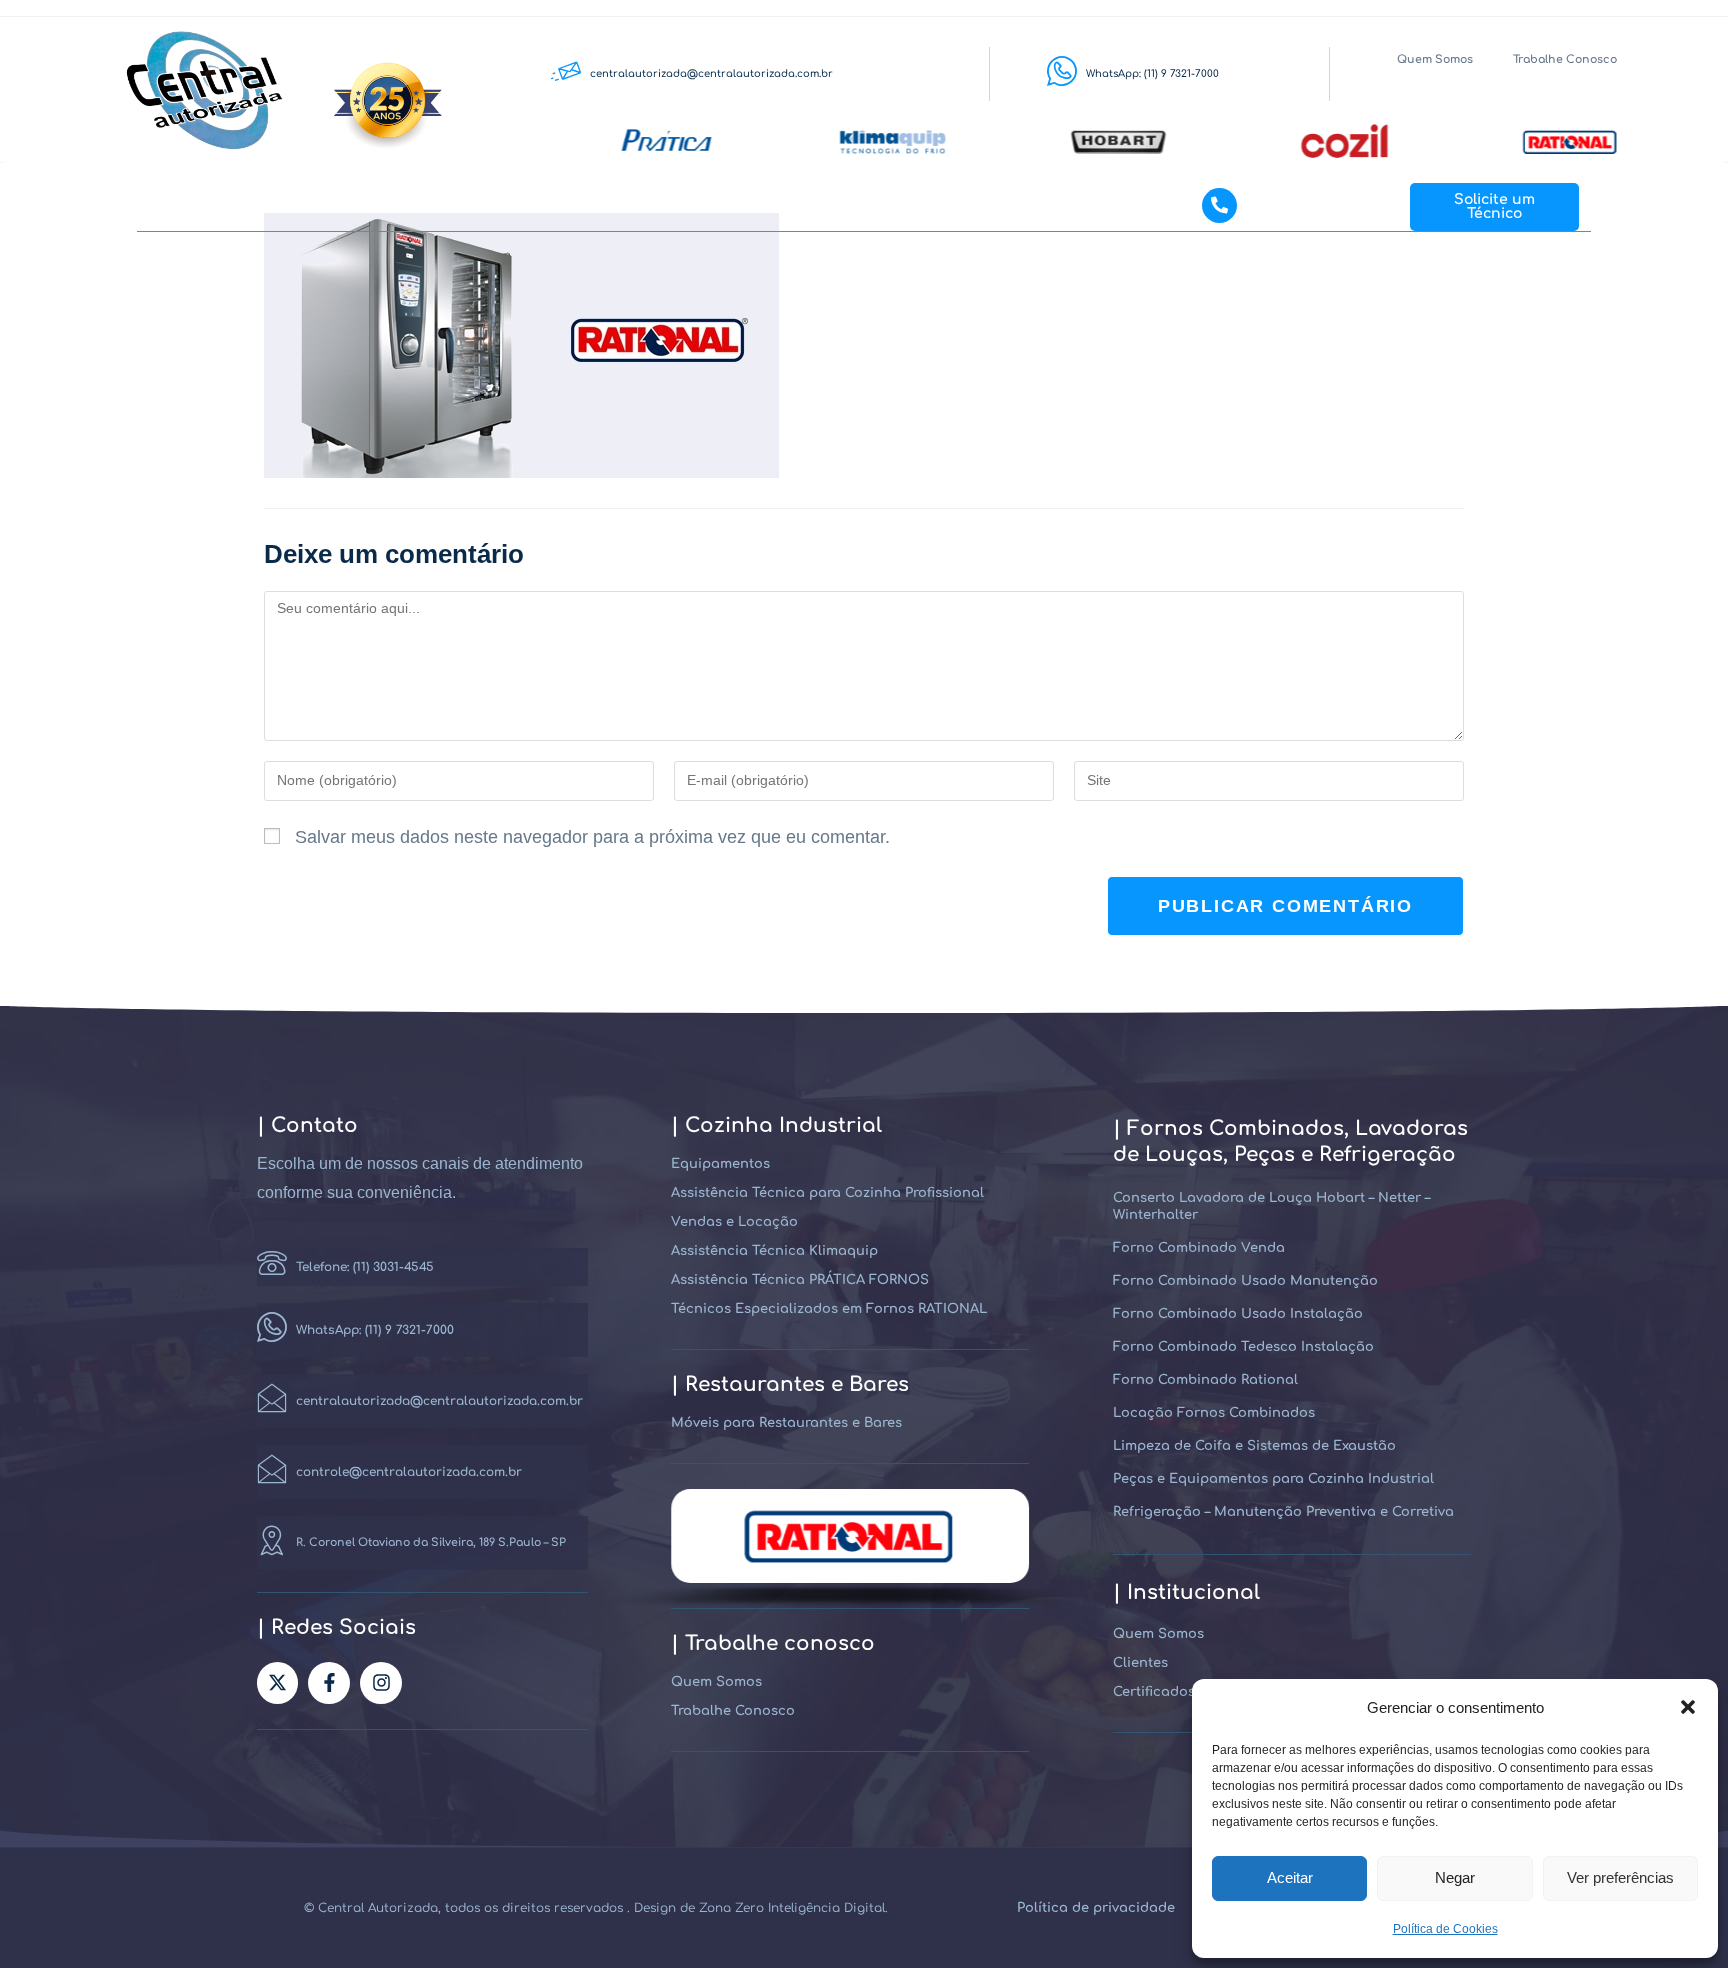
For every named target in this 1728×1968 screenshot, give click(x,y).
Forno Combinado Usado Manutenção (1245, 1281)
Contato (1082, 206)
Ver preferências (1620, 1877)
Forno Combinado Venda (1199, 1248)
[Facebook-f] (329, 1683)
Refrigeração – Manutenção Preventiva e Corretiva (1283, 1512)
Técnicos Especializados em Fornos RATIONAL (829, 1309)
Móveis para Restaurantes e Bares (786, 1423)
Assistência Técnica (506, 206)
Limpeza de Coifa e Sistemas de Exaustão (1254, 1446)
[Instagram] (381, 1683)
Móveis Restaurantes (858, 206)
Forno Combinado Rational (1205, 1380)
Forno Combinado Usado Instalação (1238, 1314)
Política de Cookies (1445, 1929)
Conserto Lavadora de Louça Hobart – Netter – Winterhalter (1271, 1206)
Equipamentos (356, 206)
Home (251, 206)
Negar (1455, 1877)
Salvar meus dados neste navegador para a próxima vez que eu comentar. (592, 837)
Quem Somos (1435, 59)
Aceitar (1290, 1877)
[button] (1688, 1707)
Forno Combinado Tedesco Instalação (1243, 1347)
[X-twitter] (278, 1683)
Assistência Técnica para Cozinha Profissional (827, 1193)
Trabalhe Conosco (1565, 59)
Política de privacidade (1096, 1908)
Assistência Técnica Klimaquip (774, 1251)
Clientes (990, 206)
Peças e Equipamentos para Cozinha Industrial (1273, 1479)
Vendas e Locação (691, 206)
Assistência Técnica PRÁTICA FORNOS (800, 1280)
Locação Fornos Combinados (1214, 1413)
